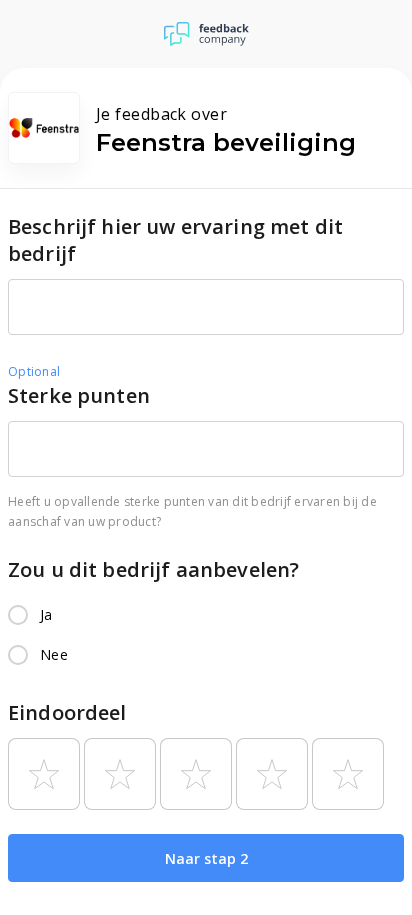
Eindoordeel (67, 712)
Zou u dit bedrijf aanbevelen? (153, 569)
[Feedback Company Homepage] (206, 34)
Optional (34, 371)
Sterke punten (79, 395)
